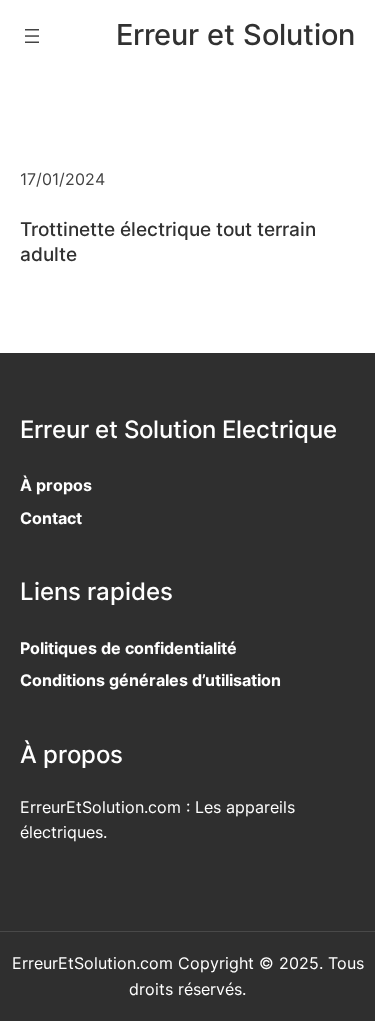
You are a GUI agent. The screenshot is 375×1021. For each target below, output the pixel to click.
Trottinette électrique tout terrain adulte (168, 241)
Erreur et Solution (235, 34)
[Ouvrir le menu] (32, 36)
